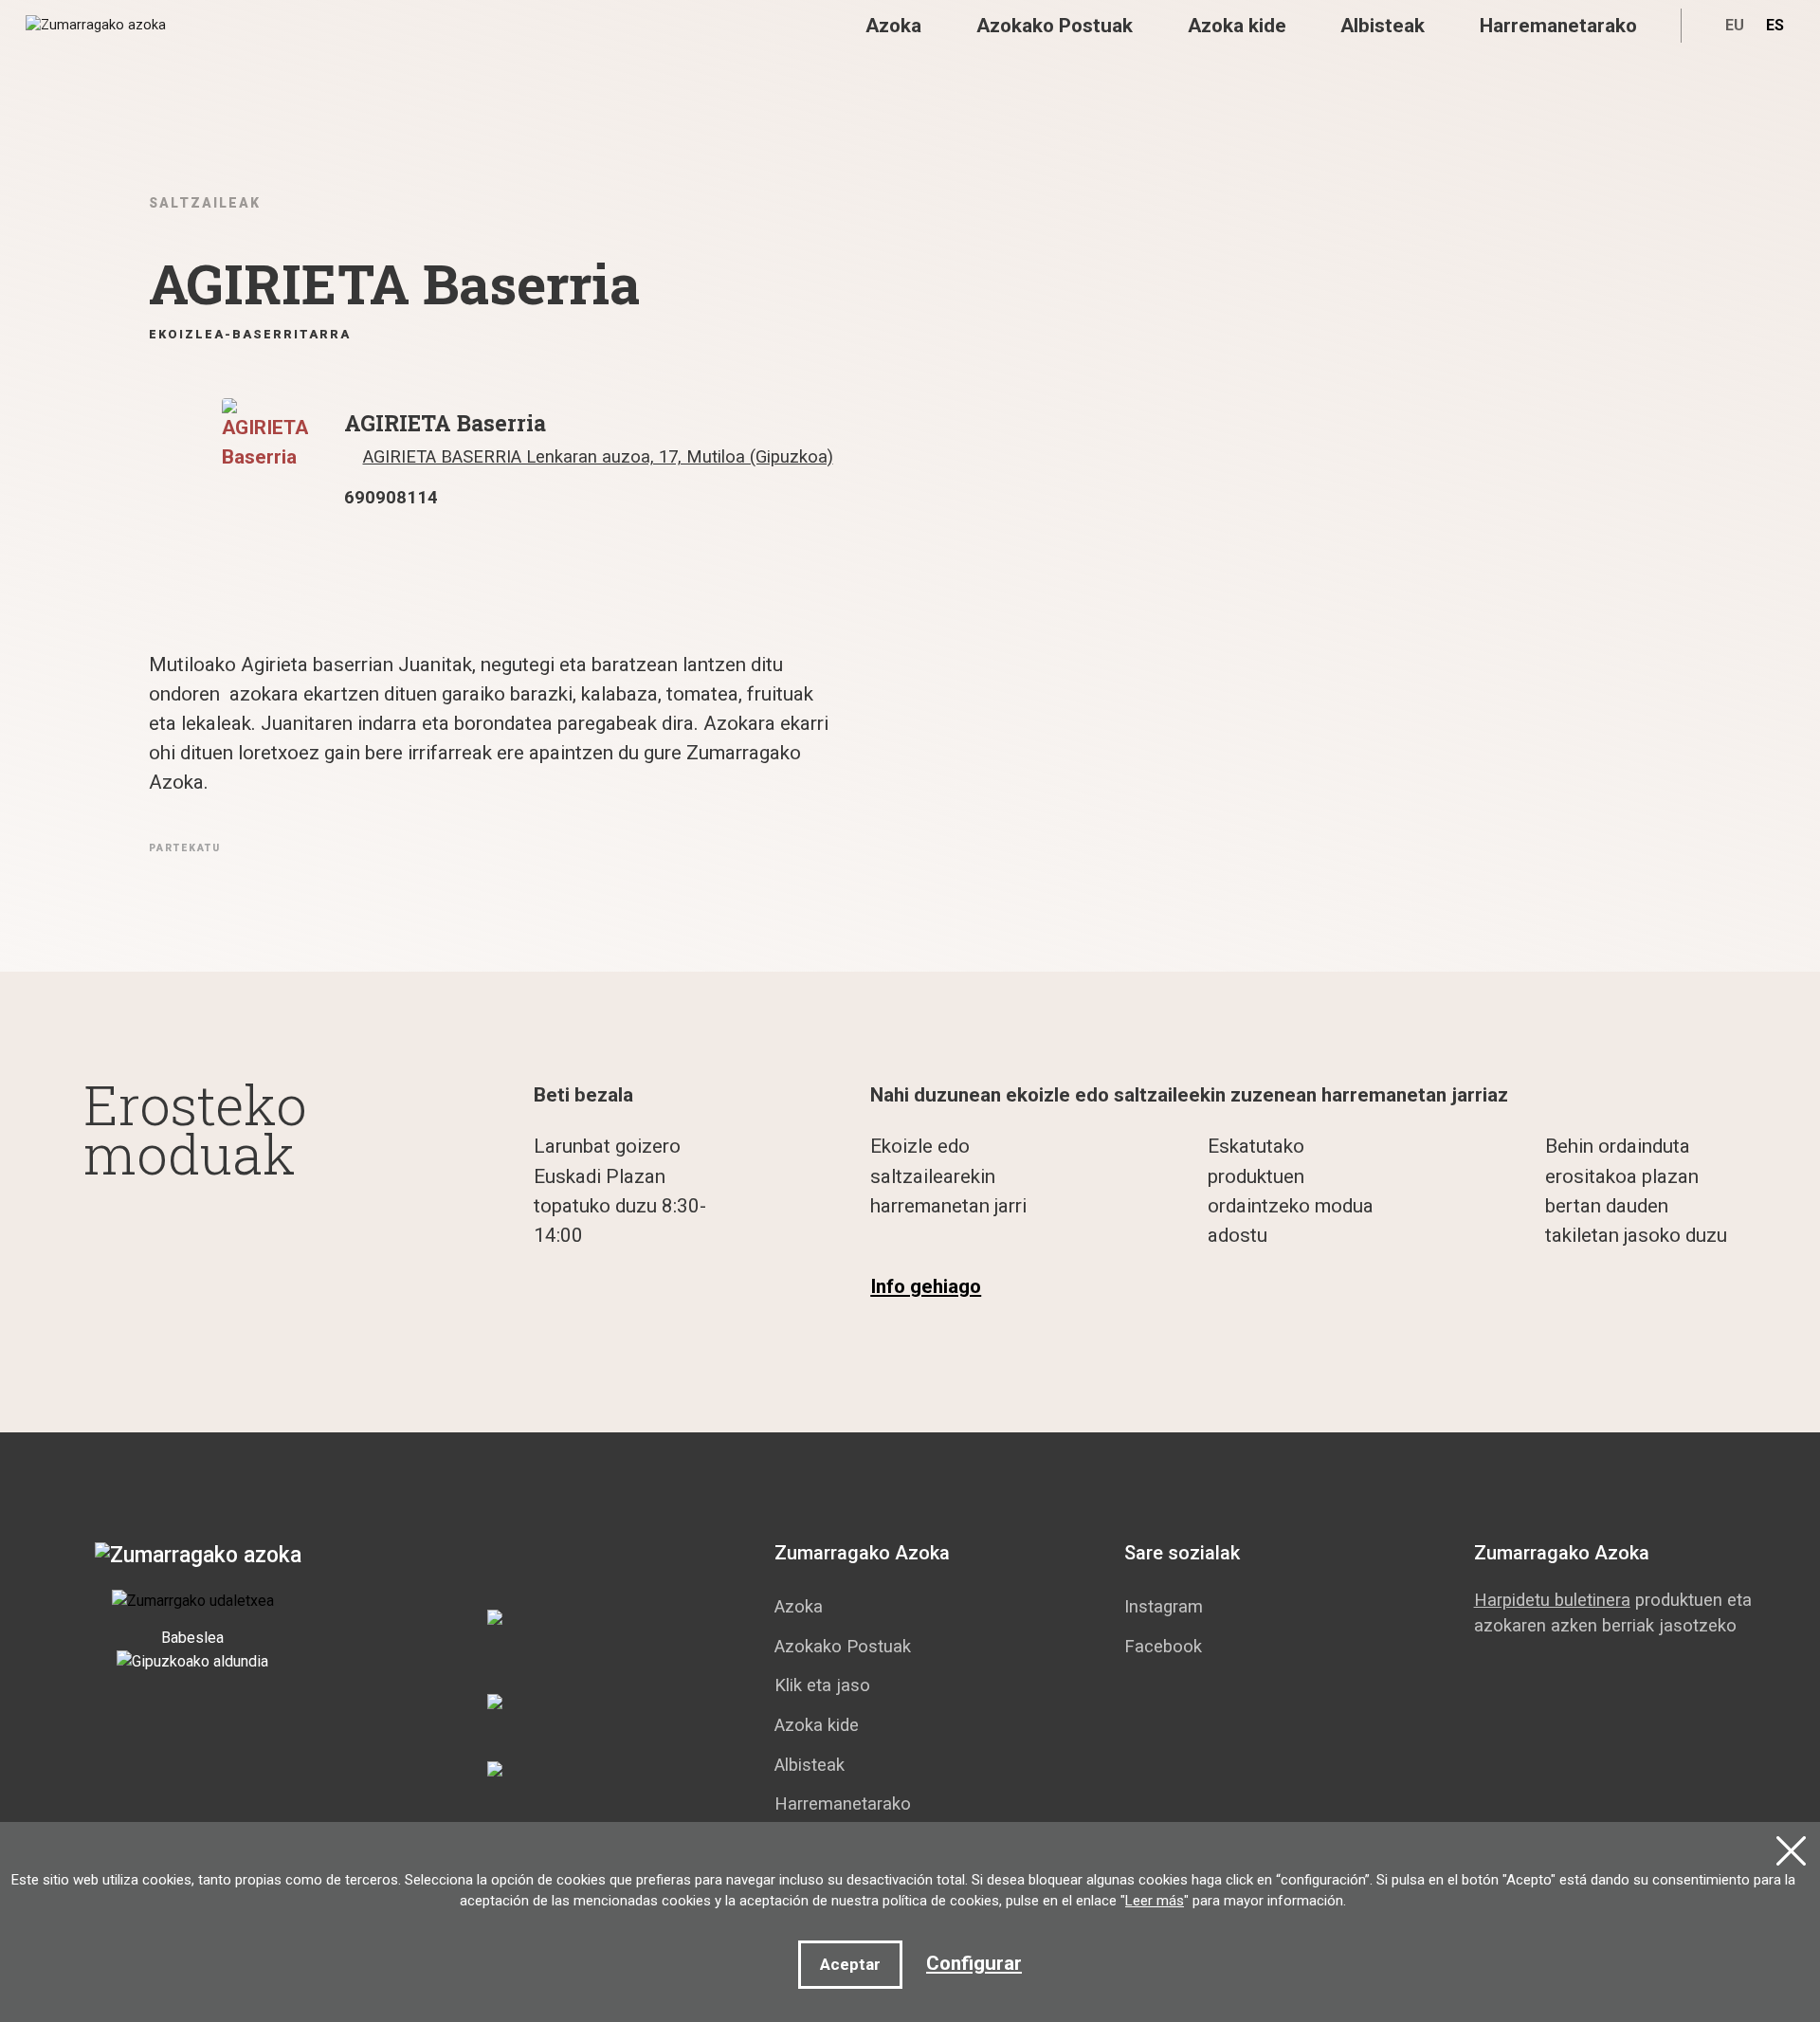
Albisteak (1383, 26)
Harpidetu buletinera (1552, 1600)
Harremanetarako (1558, 26)
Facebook (1163, 1646)
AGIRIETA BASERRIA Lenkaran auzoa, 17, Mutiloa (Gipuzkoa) (598, 456)
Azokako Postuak (1055, 26)
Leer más (1155, 1901)
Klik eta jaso (822, 1685)
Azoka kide (1237, 26)
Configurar (974, 1963)
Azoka (893, 26)
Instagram (1164, 1606)
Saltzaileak (205, 203)
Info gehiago (926, 1286)
